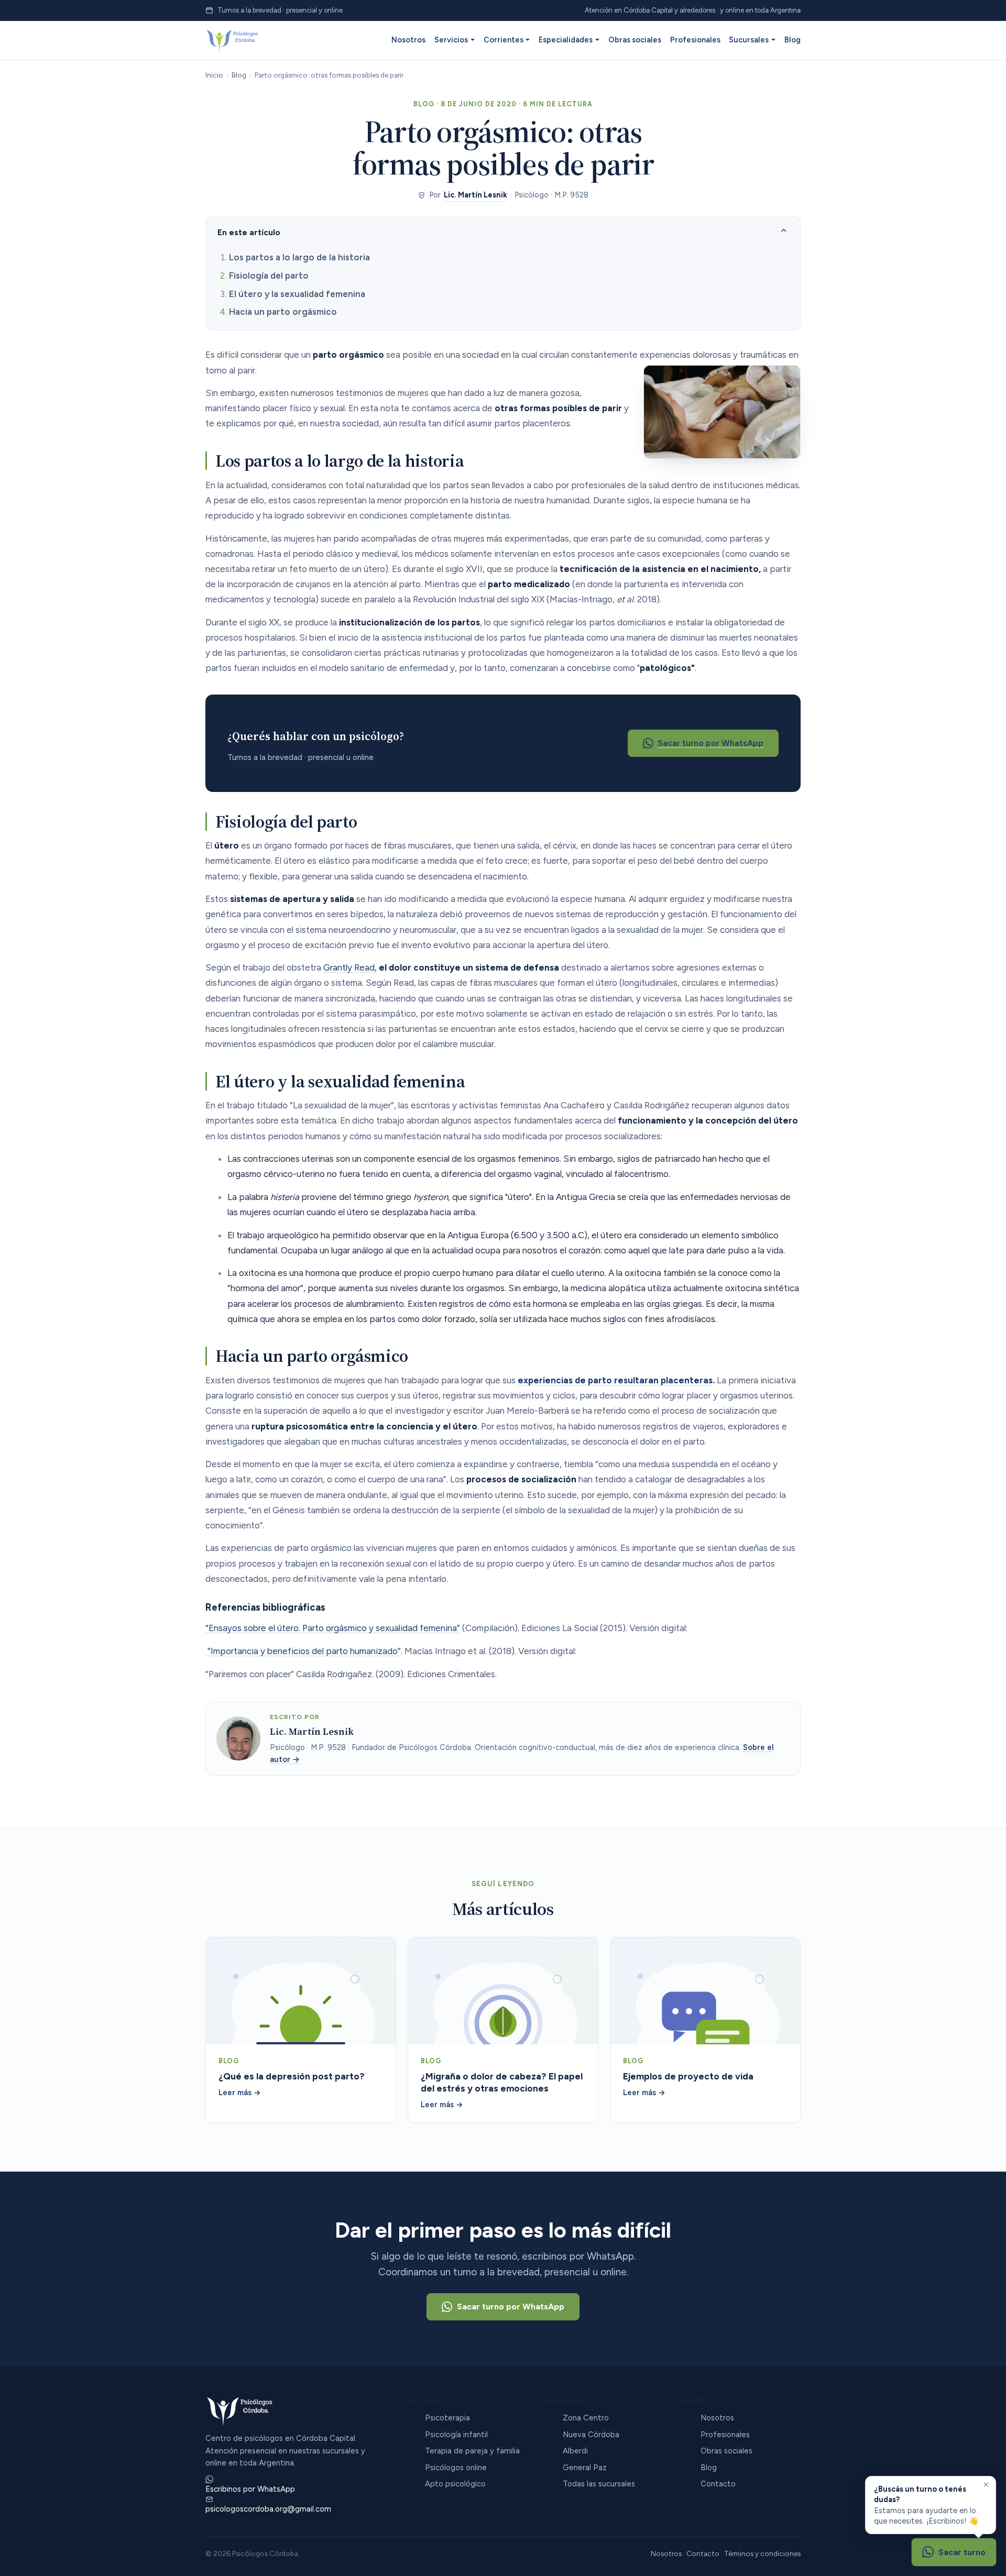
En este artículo (249, 232)
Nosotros (408, 40)
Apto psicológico (455, 2484)
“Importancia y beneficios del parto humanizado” (303, 1651)
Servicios (451, 40)
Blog (792, 40)
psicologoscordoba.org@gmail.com (268, 2509)
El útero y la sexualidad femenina (297, 294)
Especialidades (566, 40)
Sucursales (749, 40)
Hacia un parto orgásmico (283, 312)
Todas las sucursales (599, 2484)
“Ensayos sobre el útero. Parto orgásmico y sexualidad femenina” (333, 1628)
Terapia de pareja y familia (472, 2451)
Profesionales (695, 40)
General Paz (585, 2468)
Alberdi (575, 2451)
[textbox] (508, 1166)
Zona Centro (586, 2418)
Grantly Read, (350, 967)
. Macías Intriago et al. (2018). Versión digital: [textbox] (391, 1651)
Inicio (214, 75)
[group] (503, 362)
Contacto (718, 2484)
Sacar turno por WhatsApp (710, 743)
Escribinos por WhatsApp (250, 2489)
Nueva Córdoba (591, 2435)
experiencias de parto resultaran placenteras (615, 1380)
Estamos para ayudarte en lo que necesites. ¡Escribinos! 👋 (926, 2505)
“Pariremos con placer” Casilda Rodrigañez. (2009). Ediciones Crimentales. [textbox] (351, 1674)
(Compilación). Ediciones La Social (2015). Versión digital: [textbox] (446, 1628)
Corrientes (504, 40)
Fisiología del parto (269, 276)
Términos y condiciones (762, 2553)
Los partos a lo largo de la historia (299, 257)
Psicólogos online (456, 2468)
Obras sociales (635, 40)
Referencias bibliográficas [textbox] (265, 1608)
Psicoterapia (447, 2418)
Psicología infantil (456, 2435)
